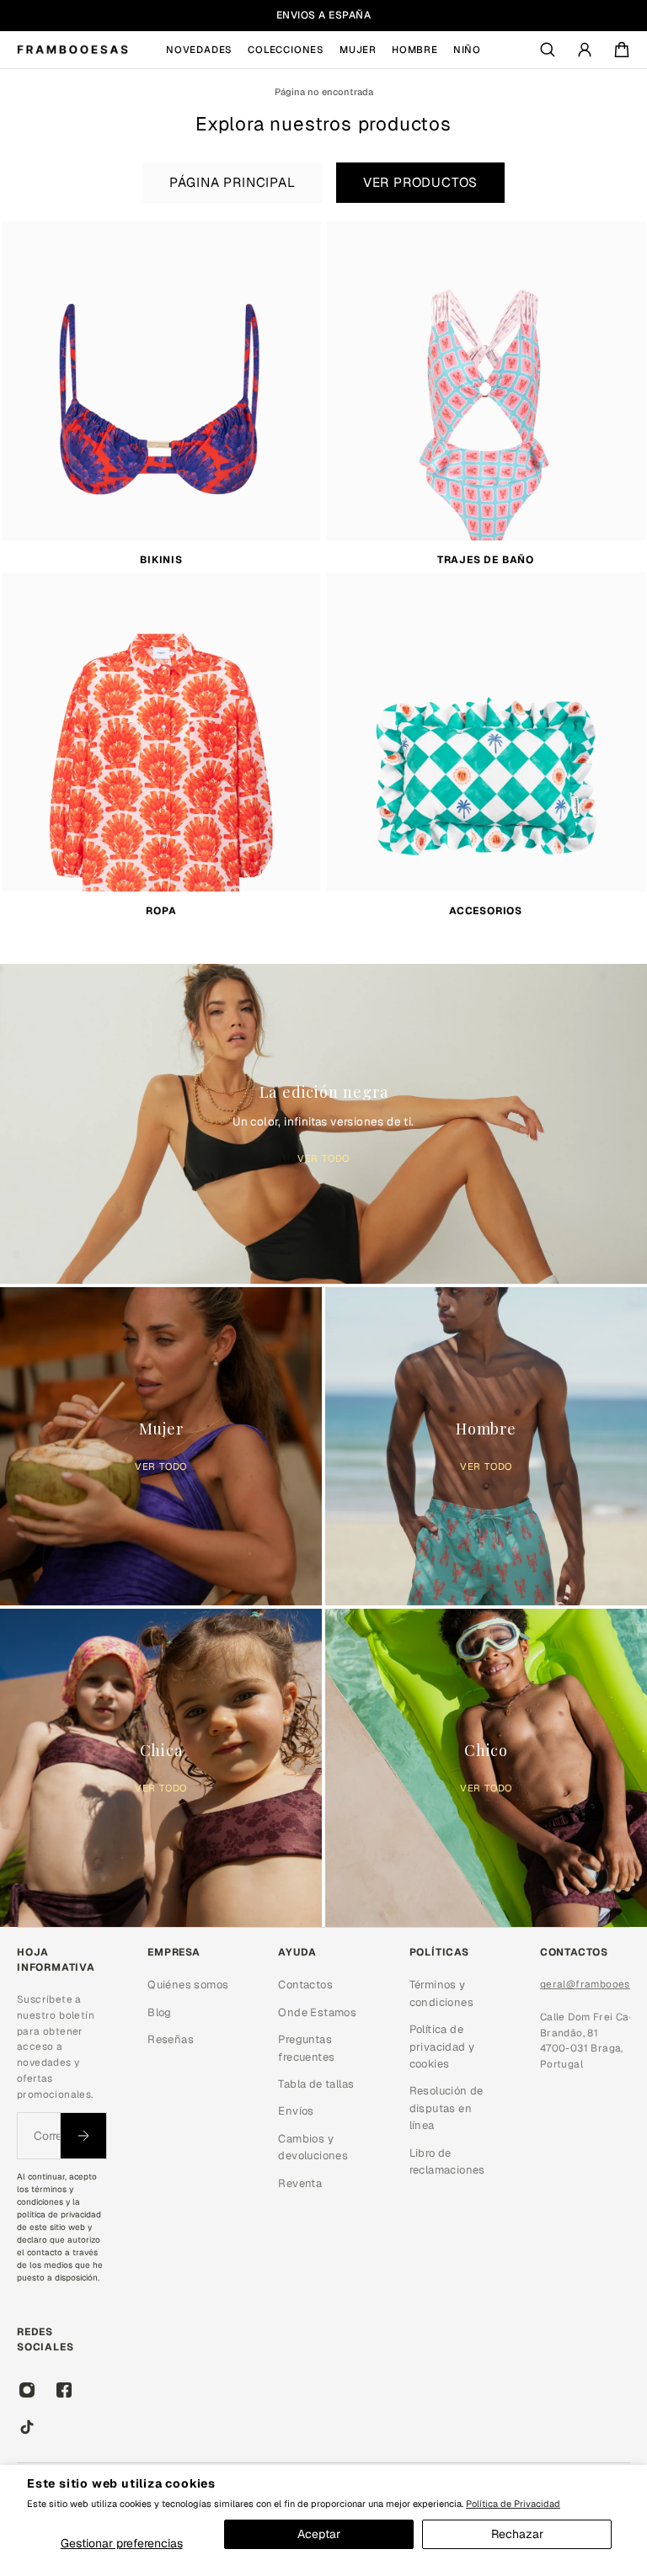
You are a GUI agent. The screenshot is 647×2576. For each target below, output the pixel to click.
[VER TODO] (323, 1120)
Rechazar (517, 2534)
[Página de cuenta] (585, 50)
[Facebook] (64, 2390)
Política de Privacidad (513, 2504)
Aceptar (319, 2534)
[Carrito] (622, 50)
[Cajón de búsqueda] (548, 50)
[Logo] (72, 50)
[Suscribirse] (83, 2136)
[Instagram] (27, 2390)
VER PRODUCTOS (420, 183)
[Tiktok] (27, 2427)
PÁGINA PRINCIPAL (233, 183)
